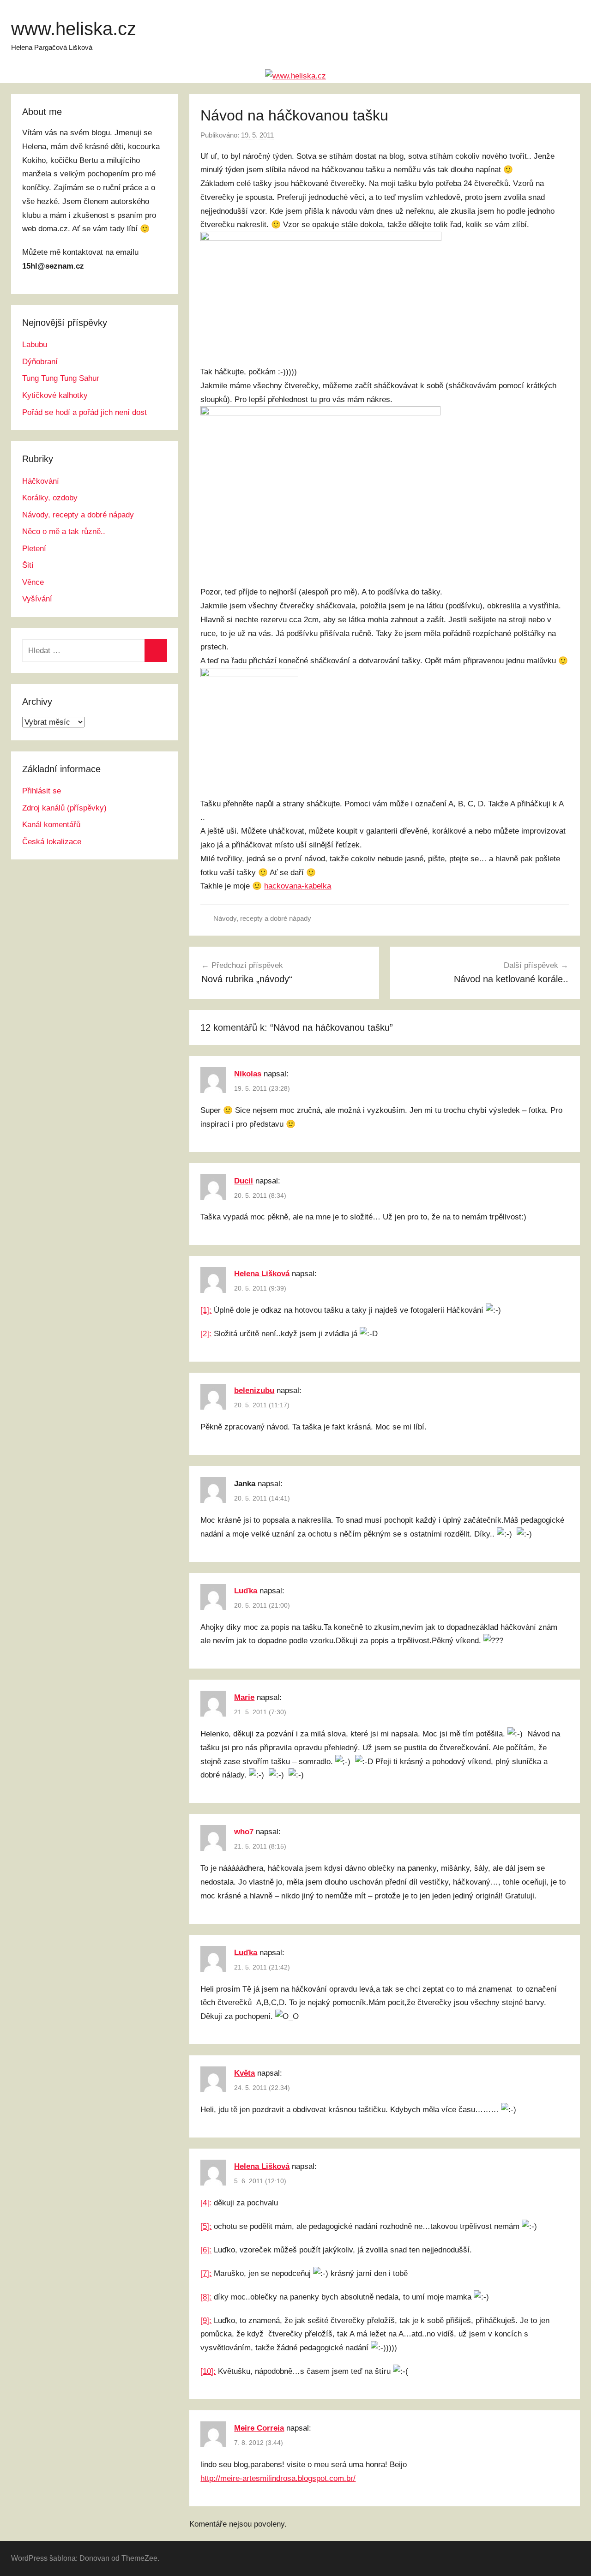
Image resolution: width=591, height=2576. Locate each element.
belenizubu (254, 1390)
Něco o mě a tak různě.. (64, 531)
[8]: (206, 2297)
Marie (244, 1697)
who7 (244, 1832)
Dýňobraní (40, 362)
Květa (244, 2073)
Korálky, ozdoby (50, 498)
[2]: (206, 1334)
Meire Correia (259, 2428)
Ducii (244, 1181)
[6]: (206, 2250)
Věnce (33, 582)
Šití (28, 565)
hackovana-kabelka (298, 886)
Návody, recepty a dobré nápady (262, 918)
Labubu (35, 345)
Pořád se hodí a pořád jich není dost (84, 412)
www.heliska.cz (74, 29)
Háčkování (41, 481)
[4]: (206, 2203)
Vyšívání (37, 599)
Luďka (246, 1591)
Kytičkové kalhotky (55, 395)
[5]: (206, 2226)
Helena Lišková (262, 1274)
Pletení (34, 549)
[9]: (206, 2321)
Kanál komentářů (51, 825)
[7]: (206, 2273)
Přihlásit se (42, 791)
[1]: (206, 1310)
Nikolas (248, 1074)
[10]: (208, 2371)
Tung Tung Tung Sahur (61, 378)
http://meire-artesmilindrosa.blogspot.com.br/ (278, 2478)
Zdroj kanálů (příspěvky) (64, 808)
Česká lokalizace (52, 842)
